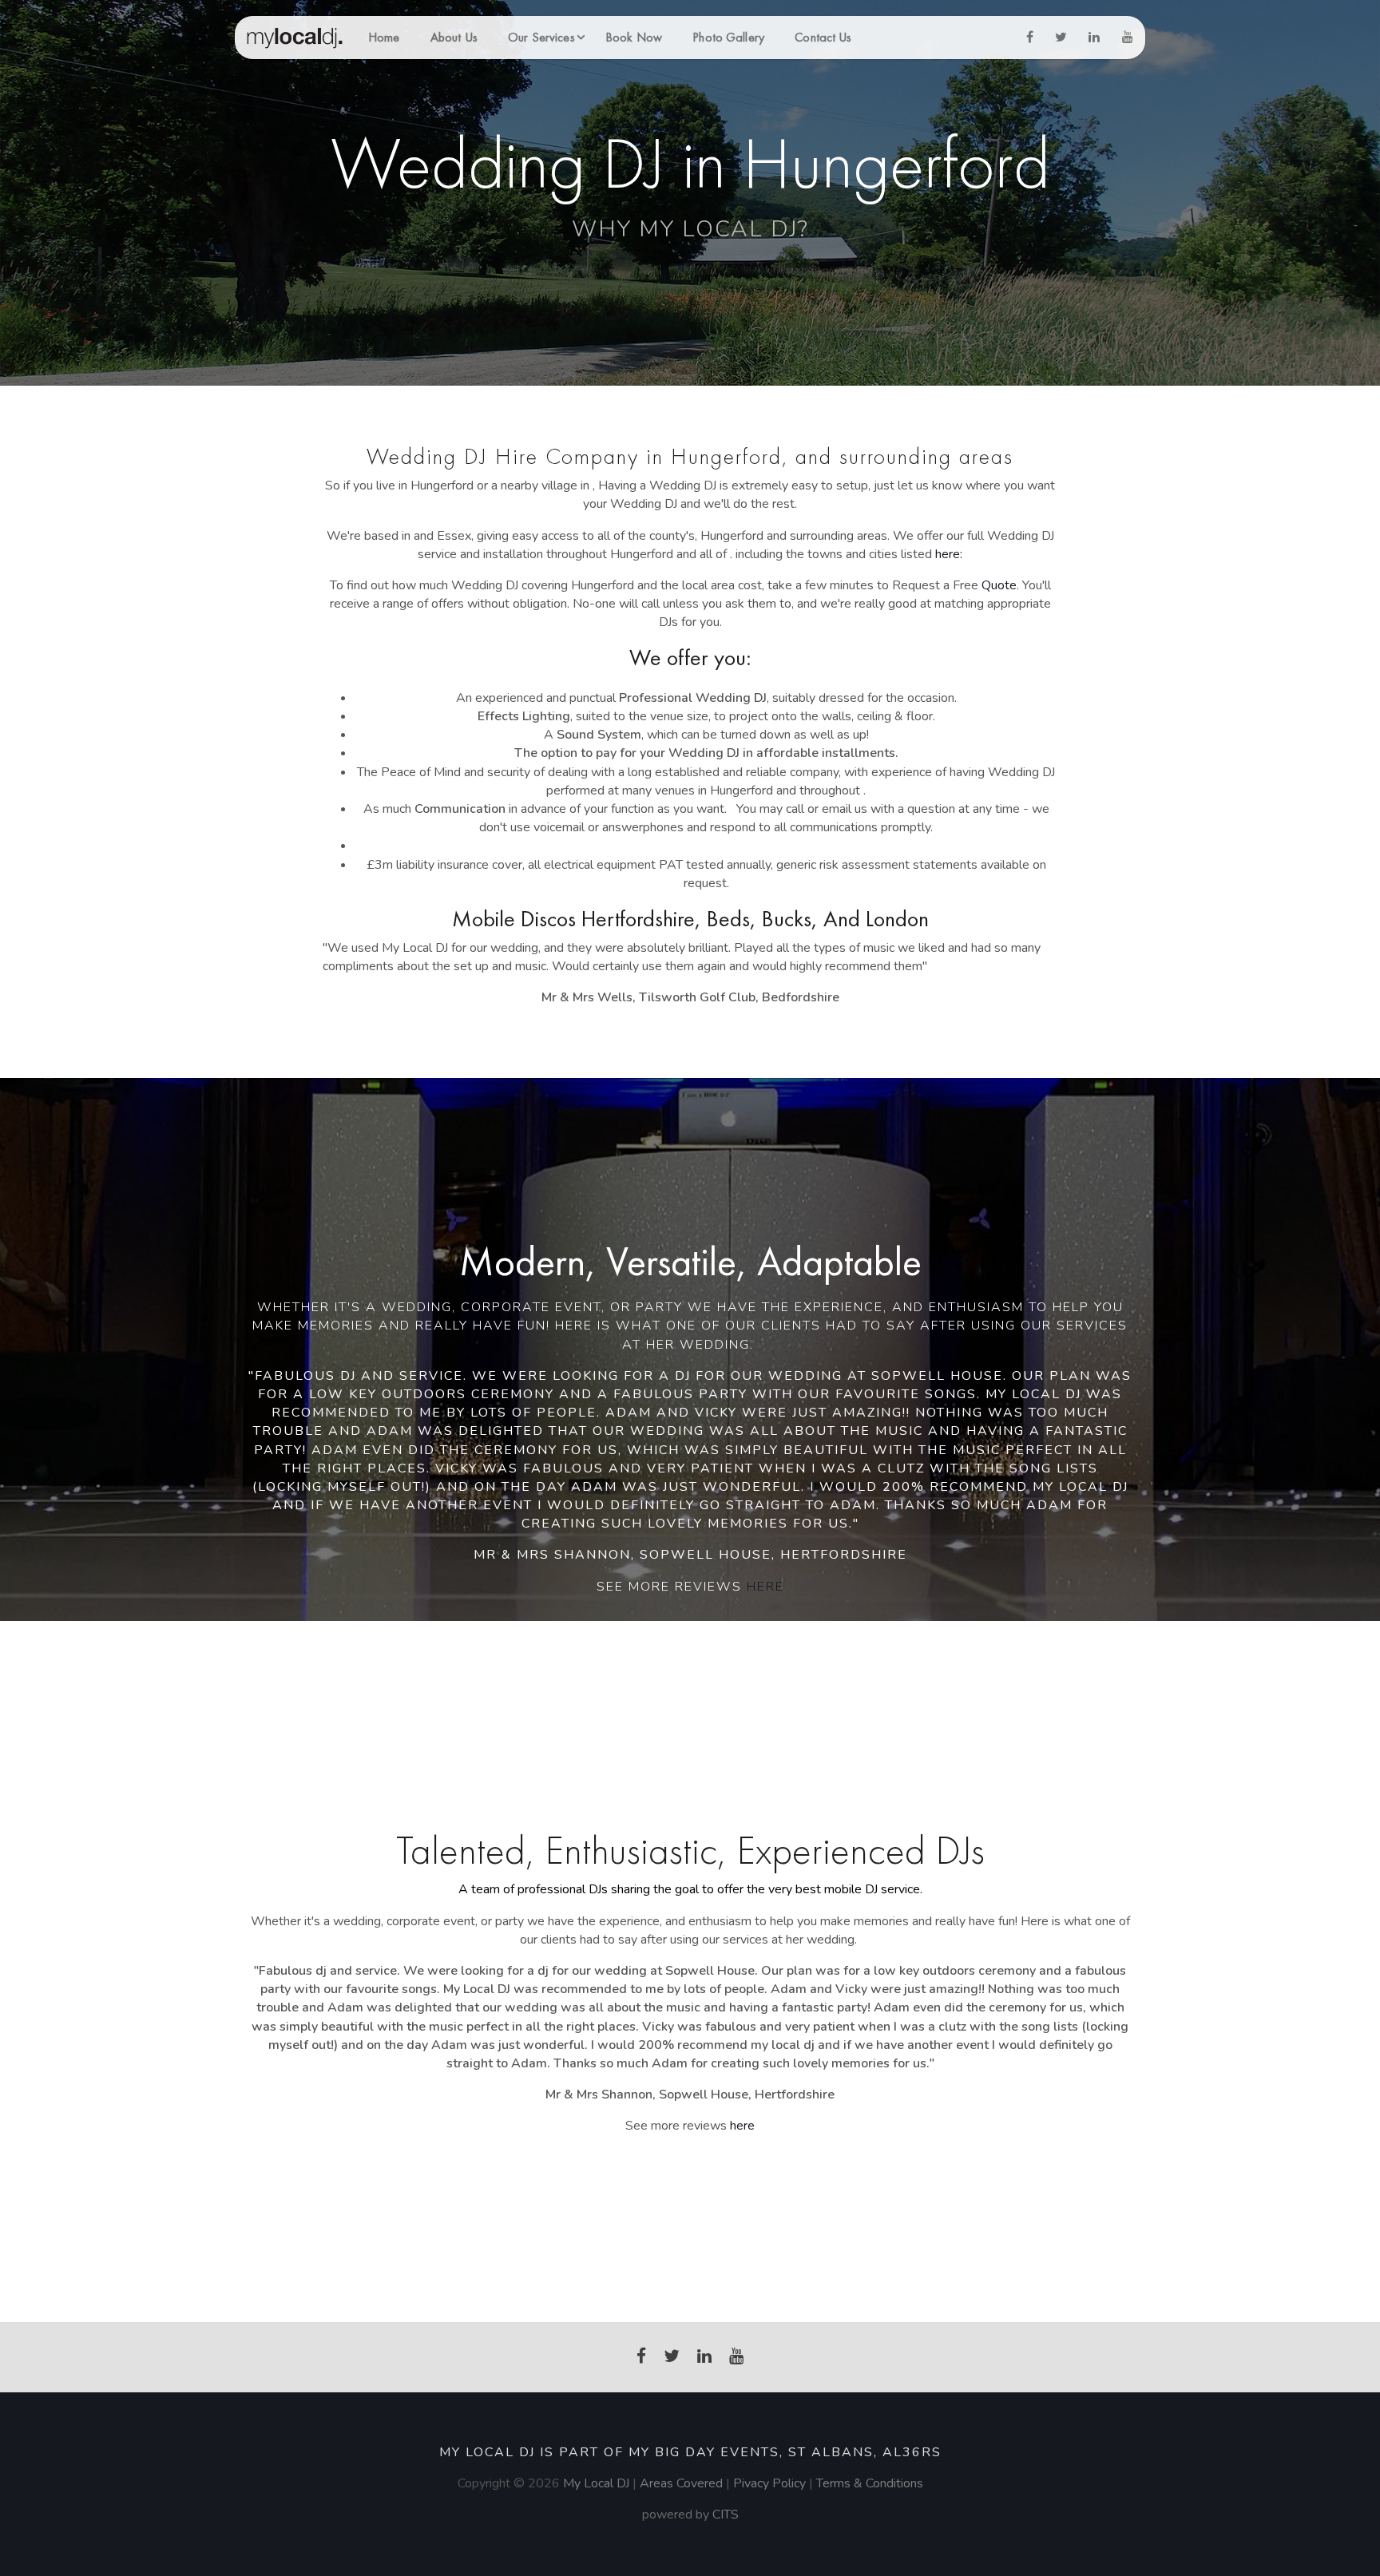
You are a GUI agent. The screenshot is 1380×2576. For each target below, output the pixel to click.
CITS (726, 2515)
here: (949, 554)
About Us (454, 37)
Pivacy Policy (771, 2483)
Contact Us (823, 37)
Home (384, 37)
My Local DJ (596, 2483)
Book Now (634, 37)
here (765, 1587)
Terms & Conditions (870, 2483)
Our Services (541, 37)
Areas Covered (681, 2483)
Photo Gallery (728, 37)
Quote (999, 585)
